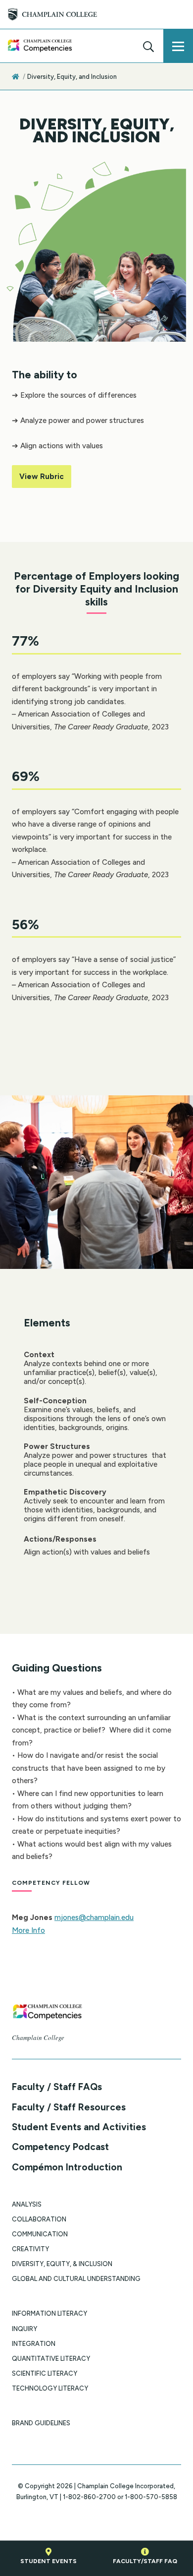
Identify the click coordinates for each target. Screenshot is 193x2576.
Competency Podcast (60, 2147)
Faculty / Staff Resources (69, 2107)
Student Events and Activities (79, 2127)
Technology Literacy (50, 2388)
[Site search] (148, 46)
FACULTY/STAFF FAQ (145, 2561)
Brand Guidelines (41, 2423)
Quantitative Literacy (51, 2359)
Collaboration (39, 2219)
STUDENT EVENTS (48, 2561)
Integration (34, 2344)
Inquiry (24, 2329)
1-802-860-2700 (89, 2497)
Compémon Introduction (67, 2167)
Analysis (27, 2204)
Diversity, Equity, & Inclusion (62, 2264)
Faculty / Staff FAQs (57, 2087)
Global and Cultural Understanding (76, 2279)
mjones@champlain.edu (94, 1917)
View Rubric (42, 477)
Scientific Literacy (45, 2373)
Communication (40, 2234)
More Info (28, 1930)
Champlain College (38, 2037)
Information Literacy (49, 2313)
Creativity (30, 2249)
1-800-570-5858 (151, 2497)
